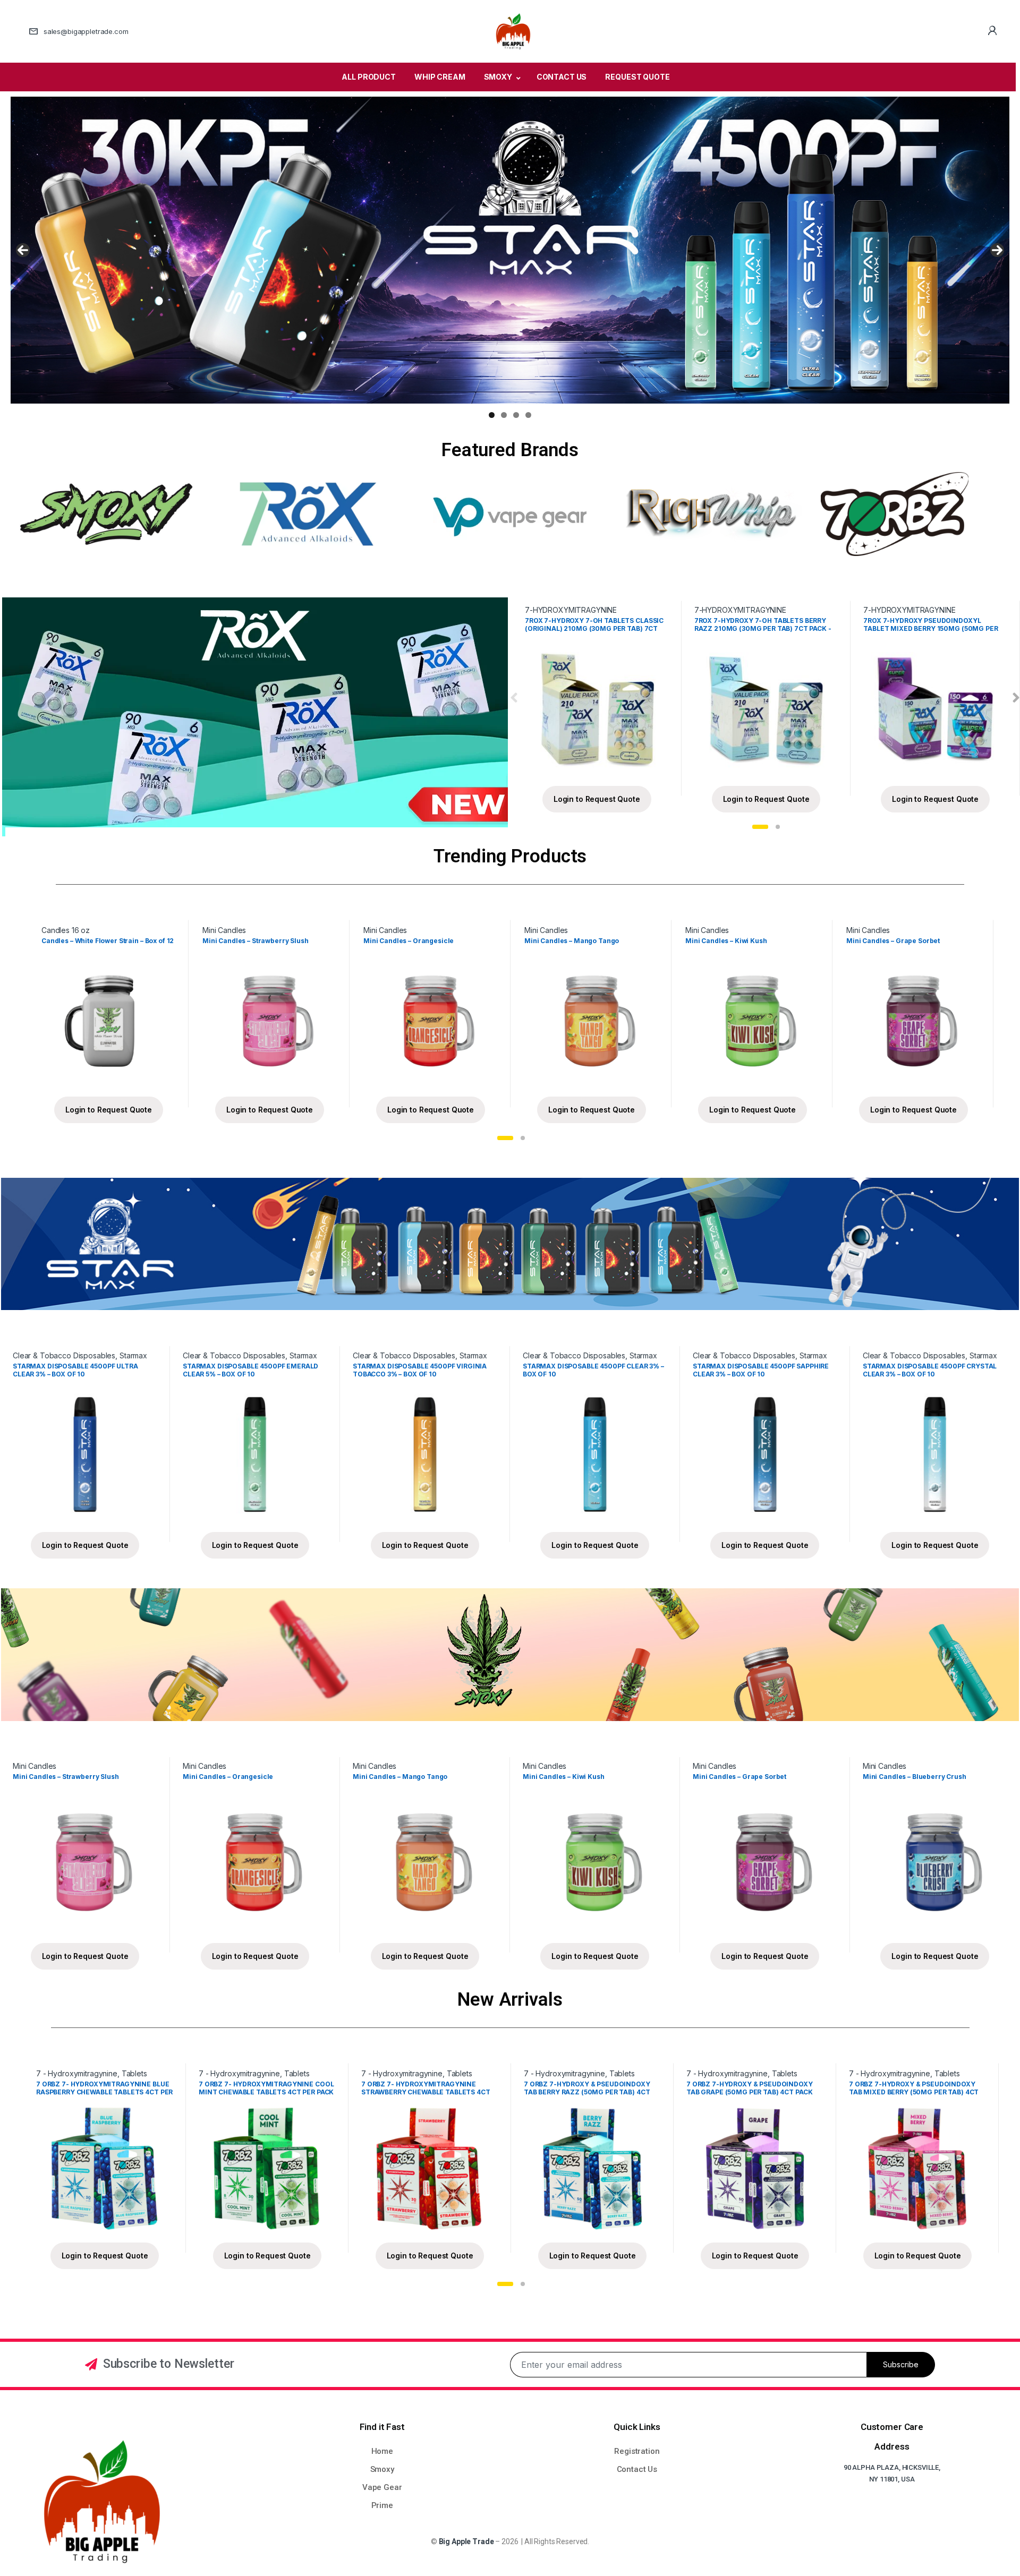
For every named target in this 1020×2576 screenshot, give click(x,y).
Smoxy (382, 2469)
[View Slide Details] (510, 250)
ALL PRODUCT (368, 77)
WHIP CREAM (440, 77)
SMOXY (498, 77)
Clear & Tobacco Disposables (64, 1355)
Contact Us (637, 2469)
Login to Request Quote (597, 799)
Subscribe (901, 2364)
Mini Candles (224, 930)
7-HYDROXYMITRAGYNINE (571, 610)
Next (997, 250)
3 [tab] (516, 415)
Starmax (133, 1355)
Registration (637, 2451)
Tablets (134, 2073)
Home (382, 2451)
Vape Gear (382, 2487)
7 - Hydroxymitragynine (77, 2073)
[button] (760, 827)
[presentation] (514, 699)
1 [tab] (492, 415)
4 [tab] (528, 415)
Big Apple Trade (466, 2541)
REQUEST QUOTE (637, 77)
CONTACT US (562, 77)
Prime (382, 2505)
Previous (23, 250)
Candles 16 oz (66, 930)
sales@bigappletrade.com (86, 31)
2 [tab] (504, 415)
